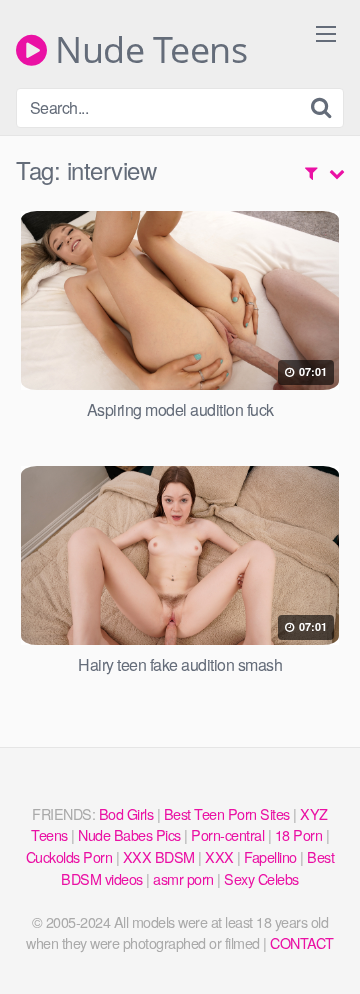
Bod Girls (126, 813)
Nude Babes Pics (129, 834)
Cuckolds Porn (69, 856)
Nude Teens (147, 50)
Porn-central (227, 834)
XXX (219, 856)
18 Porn (299, 834)
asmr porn (183, 878)
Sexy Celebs (261, 878)
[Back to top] (325, 950)
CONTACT (302, 942)
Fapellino (270, 856)
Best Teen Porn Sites (227, 813)
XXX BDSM (159, 856)
